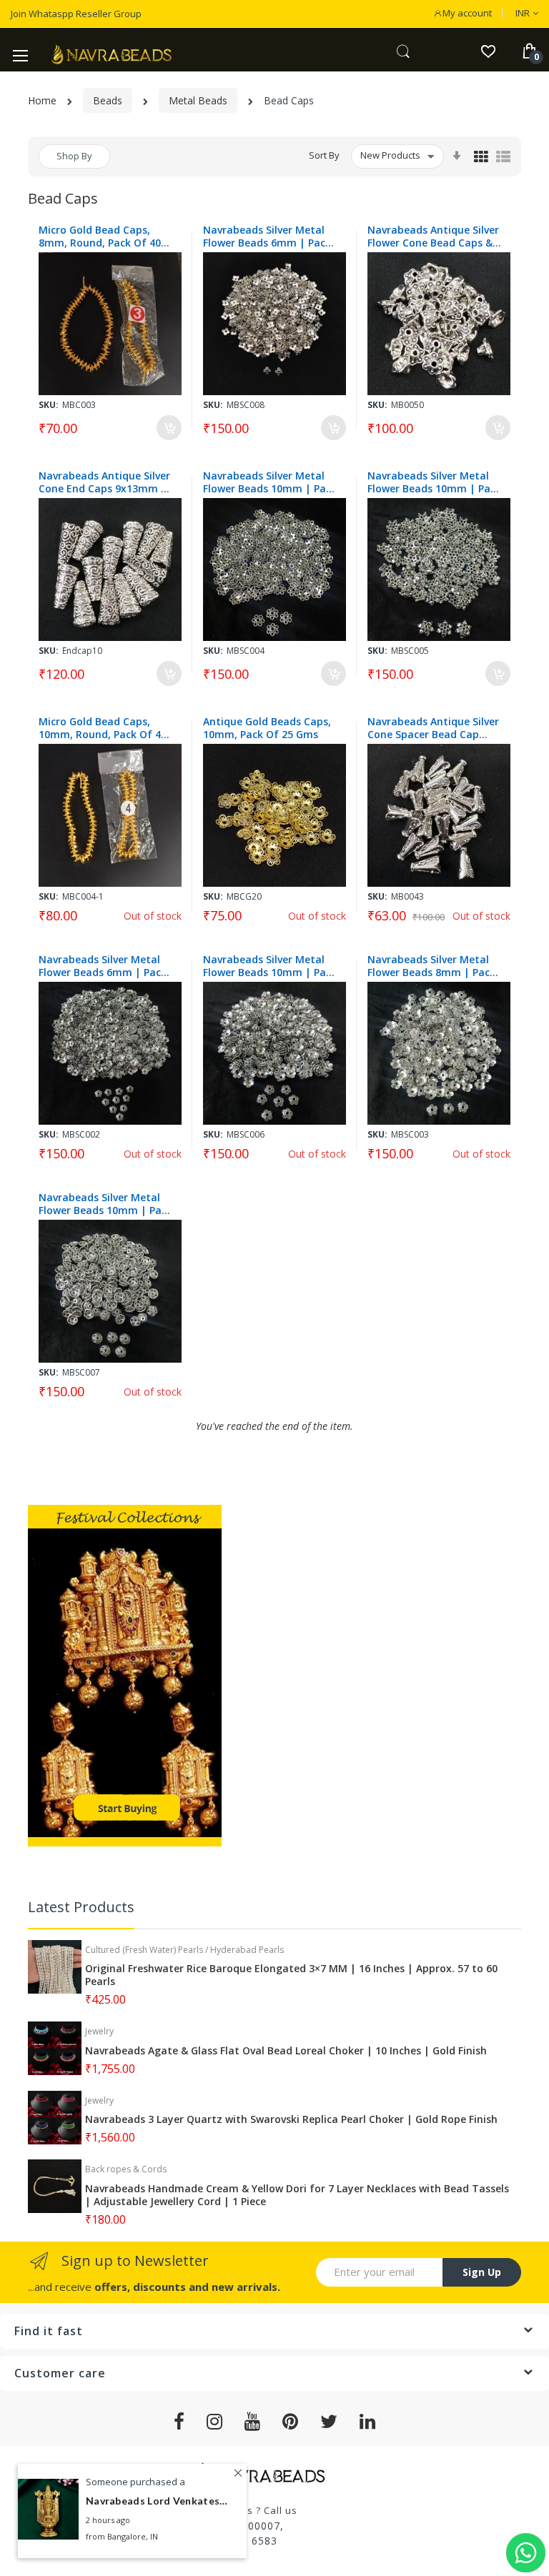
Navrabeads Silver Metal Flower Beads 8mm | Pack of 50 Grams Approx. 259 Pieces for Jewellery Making (435, 966)
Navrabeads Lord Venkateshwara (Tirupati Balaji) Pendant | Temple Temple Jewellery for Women (157, 2501)
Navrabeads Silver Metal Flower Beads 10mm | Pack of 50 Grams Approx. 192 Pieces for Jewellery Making (271, 966)
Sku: (49, 405)
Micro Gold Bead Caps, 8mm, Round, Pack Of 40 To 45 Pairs (100, 237)
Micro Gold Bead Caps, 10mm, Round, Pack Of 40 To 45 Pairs (103, 728)
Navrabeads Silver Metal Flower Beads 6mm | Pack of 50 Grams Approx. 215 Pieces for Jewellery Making (271, 237)
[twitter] (329, 2422)
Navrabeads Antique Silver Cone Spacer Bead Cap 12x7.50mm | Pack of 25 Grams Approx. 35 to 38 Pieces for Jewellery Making (435, 728)
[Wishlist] (488, 50)
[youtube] (253, 2422)
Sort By (324, 155)
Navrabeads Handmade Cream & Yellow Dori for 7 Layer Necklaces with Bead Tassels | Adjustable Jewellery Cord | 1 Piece (297, 2195)
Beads (108, 100)
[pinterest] (291, 2422)
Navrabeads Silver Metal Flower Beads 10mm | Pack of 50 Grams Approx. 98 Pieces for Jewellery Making (107, 1204)
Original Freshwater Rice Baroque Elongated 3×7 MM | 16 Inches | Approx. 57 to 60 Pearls (291, 1975)
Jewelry (99, 2031)
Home (42, 100)
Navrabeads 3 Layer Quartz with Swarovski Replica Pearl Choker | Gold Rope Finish (291, 2119)
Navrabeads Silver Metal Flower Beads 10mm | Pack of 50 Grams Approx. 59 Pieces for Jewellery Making (435, 482)
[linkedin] (368, 2422)
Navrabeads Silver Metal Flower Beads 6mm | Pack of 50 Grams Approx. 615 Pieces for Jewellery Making (107, 966)
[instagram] (215, 2422)
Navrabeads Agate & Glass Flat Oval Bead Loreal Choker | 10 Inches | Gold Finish (286, 2051)
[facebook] (179, 2422)
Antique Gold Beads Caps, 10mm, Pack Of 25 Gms (267, 728)
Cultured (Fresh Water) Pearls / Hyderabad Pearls (184, 1950)
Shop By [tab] (74, 156)
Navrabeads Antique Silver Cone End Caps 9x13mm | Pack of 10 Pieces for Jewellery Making (104, 482)
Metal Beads (198, 100)
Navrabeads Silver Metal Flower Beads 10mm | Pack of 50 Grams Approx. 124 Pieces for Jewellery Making (271, 482)
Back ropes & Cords (126, 2169)
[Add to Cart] (169, 428)
